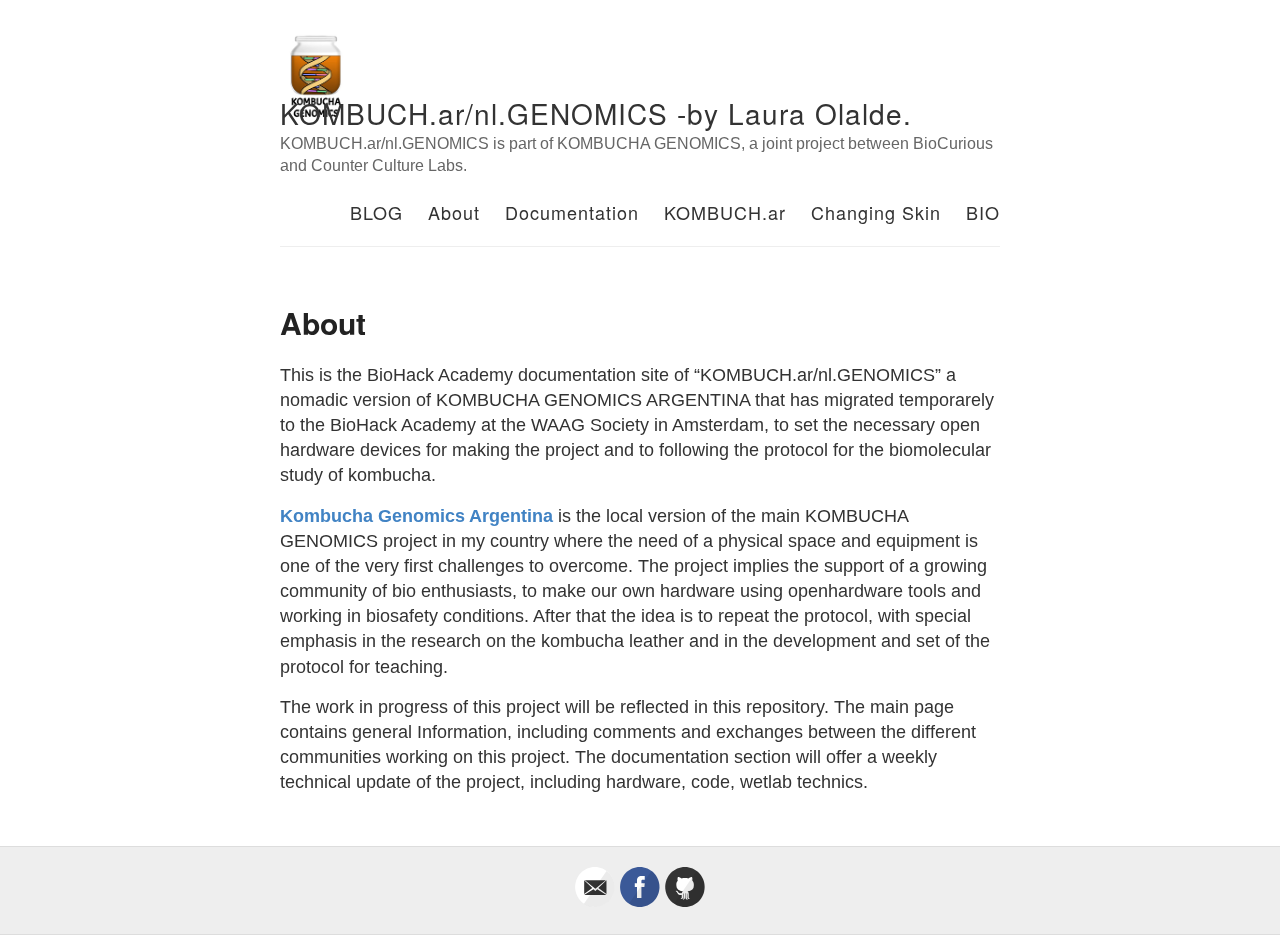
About (454, 212)
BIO (983, 212)
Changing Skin (876, 212)
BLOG (376, 212)
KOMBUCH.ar (725, 212)
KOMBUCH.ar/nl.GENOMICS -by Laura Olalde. (596, 113)
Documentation (572, 212)
